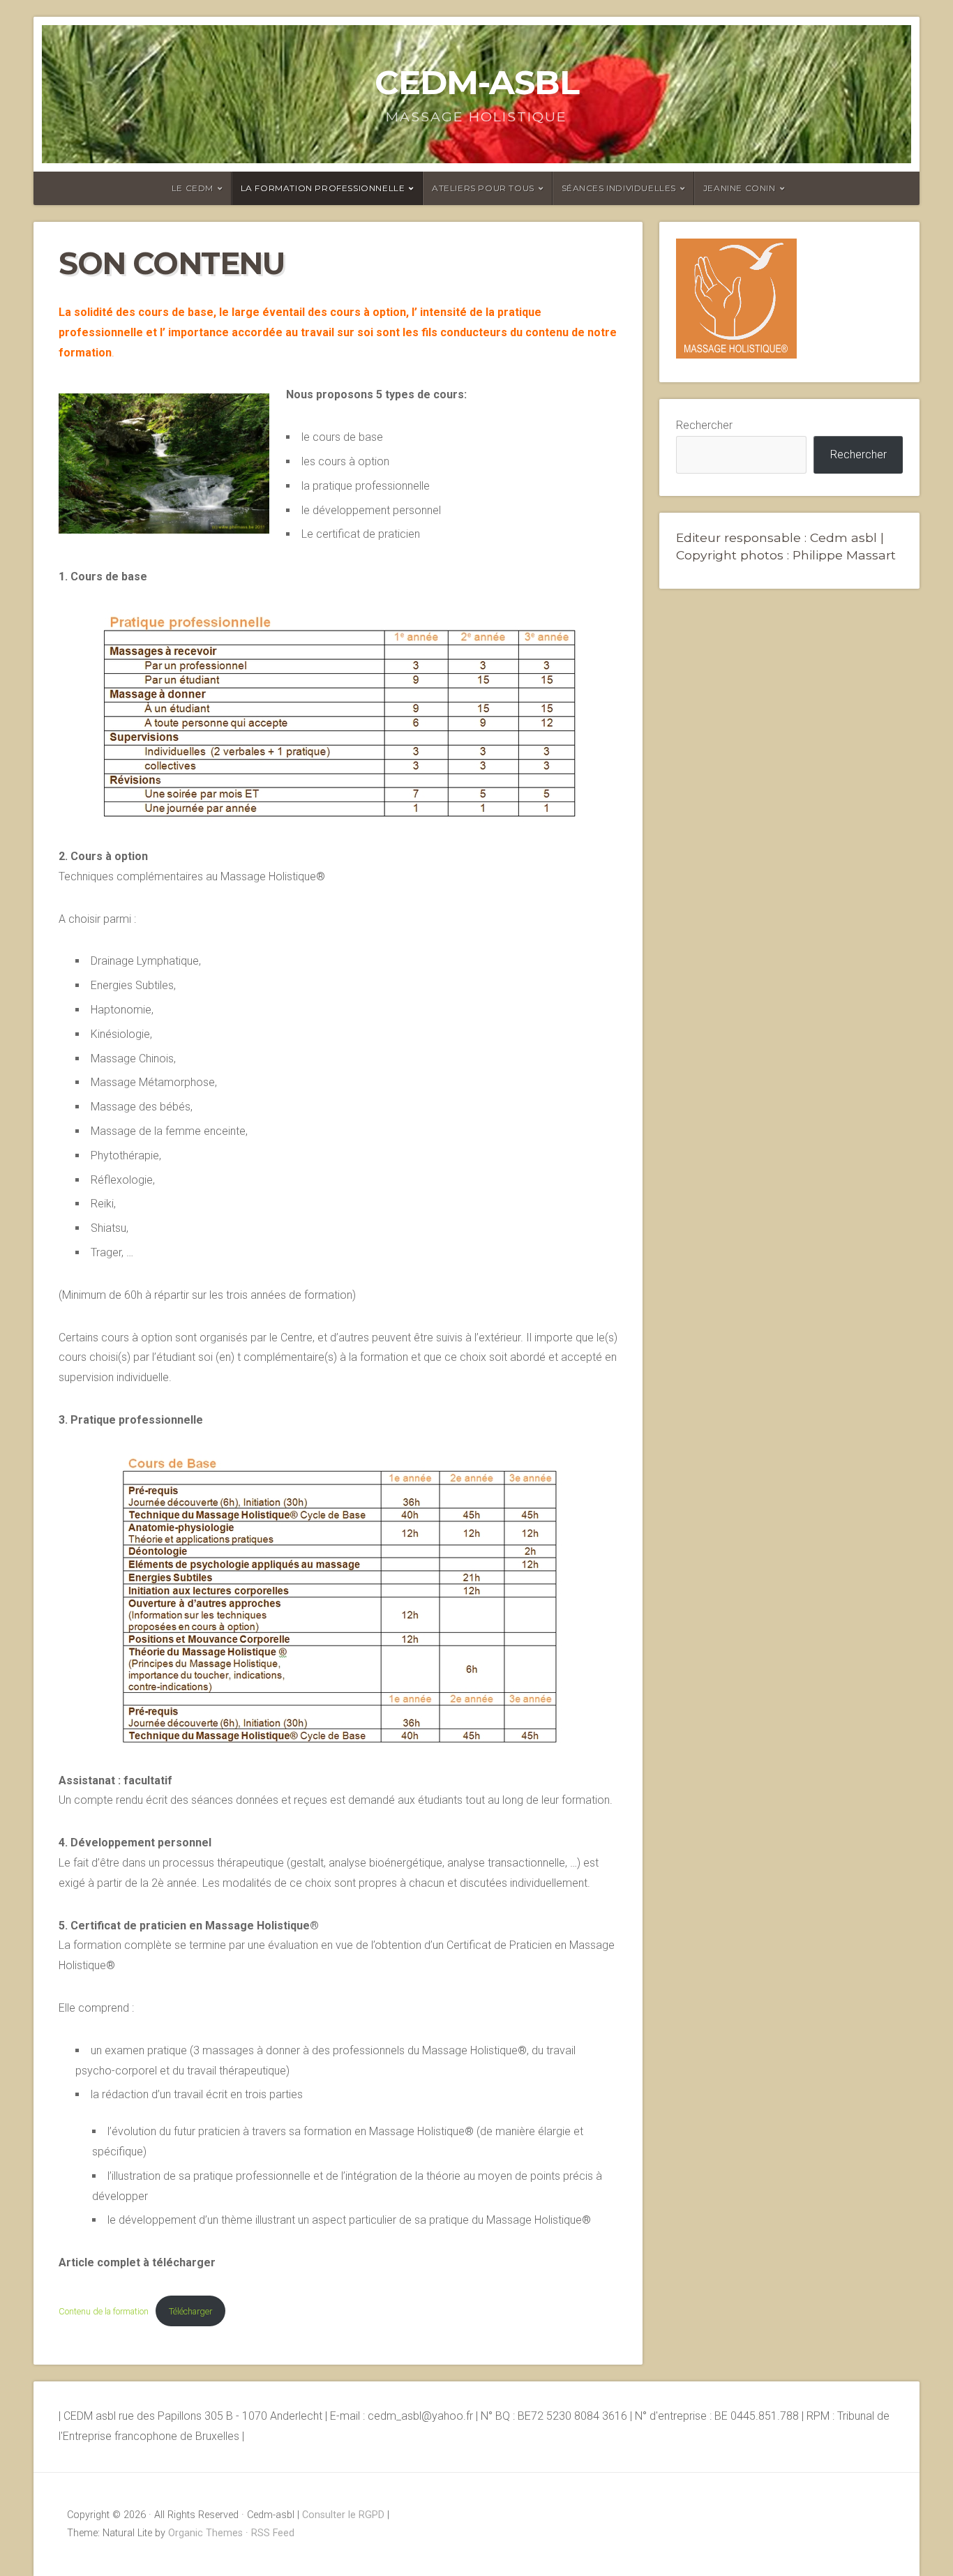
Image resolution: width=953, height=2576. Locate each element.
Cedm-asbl (477, 82)
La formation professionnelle (323, 188)
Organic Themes (205, 2533)
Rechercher (704, 425)
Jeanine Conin (740, 188)
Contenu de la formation (104, 2311)
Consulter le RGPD (343, 2515)
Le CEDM (193, 188)
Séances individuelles (619, 188)
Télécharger (190, 2311)
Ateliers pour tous (483, 188)
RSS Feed (273, 2533)
